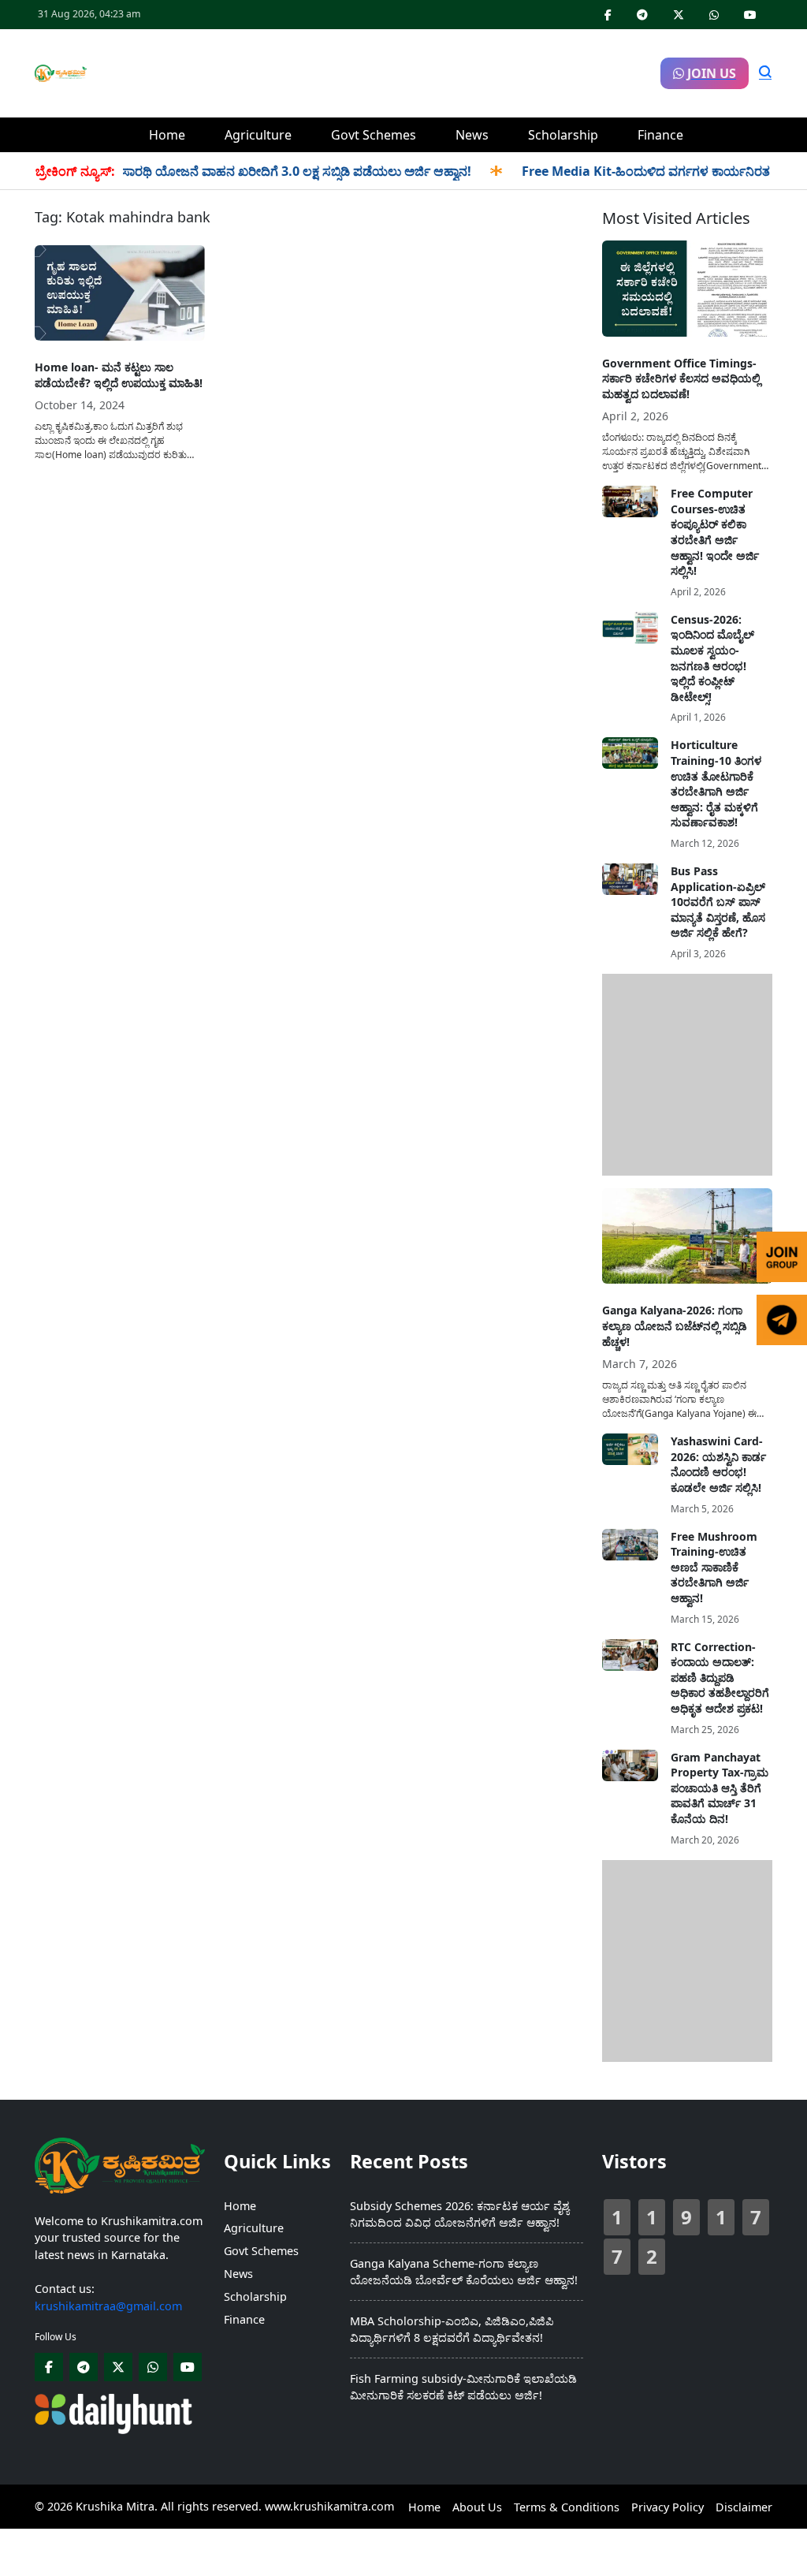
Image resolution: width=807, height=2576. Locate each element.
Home (167, 135)
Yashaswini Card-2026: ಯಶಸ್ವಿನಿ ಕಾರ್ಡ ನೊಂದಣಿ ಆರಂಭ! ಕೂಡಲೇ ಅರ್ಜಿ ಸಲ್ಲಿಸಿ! (718, 1464)
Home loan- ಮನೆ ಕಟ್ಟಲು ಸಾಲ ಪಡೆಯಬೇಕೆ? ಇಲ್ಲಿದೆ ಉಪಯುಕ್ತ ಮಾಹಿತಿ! (119, 375)
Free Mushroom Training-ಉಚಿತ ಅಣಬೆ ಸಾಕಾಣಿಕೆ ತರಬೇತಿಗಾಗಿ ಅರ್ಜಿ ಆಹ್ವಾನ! (714, 1567)
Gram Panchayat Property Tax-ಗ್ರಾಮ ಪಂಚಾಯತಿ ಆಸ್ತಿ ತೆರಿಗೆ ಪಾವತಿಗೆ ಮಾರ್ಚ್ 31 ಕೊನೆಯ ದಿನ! (720, 1788)
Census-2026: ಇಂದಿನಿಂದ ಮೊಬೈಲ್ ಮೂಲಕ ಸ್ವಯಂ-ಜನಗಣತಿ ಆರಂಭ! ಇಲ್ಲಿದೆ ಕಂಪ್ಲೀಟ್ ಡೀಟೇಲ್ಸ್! (712, 658)
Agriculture (258, 135)
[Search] (765, 73)
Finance (660, 135)
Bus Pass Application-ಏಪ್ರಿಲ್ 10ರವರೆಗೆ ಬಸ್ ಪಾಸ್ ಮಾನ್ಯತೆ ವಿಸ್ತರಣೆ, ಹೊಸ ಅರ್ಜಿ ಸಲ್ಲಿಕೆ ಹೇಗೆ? (718, 902)
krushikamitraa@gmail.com (108, 2306)
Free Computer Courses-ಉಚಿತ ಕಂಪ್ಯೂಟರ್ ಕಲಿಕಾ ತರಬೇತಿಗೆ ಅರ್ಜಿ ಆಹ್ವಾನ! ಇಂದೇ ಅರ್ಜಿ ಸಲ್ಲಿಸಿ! (715, 532)
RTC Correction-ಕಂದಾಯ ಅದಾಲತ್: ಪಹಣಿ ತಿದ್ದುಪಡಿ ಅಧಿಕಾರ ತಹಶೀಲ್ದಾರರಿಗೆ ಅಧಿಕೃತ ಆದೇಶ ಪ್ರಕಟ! (720, 1678)
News (472, 135)
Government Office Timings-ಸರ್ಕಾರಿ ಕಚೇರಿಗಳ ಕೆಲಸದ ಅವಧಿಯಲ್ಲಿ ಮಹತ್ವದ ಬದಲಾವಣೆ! (681, 378)
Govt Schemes (374, 135)
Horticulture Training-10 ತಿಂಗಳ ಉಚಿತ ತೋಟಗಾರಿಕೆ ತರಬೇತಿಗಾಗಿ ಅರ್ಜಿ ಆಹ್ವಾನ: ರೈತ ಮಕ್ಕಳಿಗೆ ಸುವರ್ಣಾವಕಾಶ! (716, 783)
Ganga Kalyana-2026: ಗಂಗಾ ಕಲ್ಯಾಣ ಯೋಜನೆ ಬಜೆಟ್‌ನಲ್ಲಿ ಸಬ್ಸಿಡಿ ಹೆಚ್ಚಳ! (675, 1325)
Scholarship (563, 135)
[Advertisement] (374, 71)
